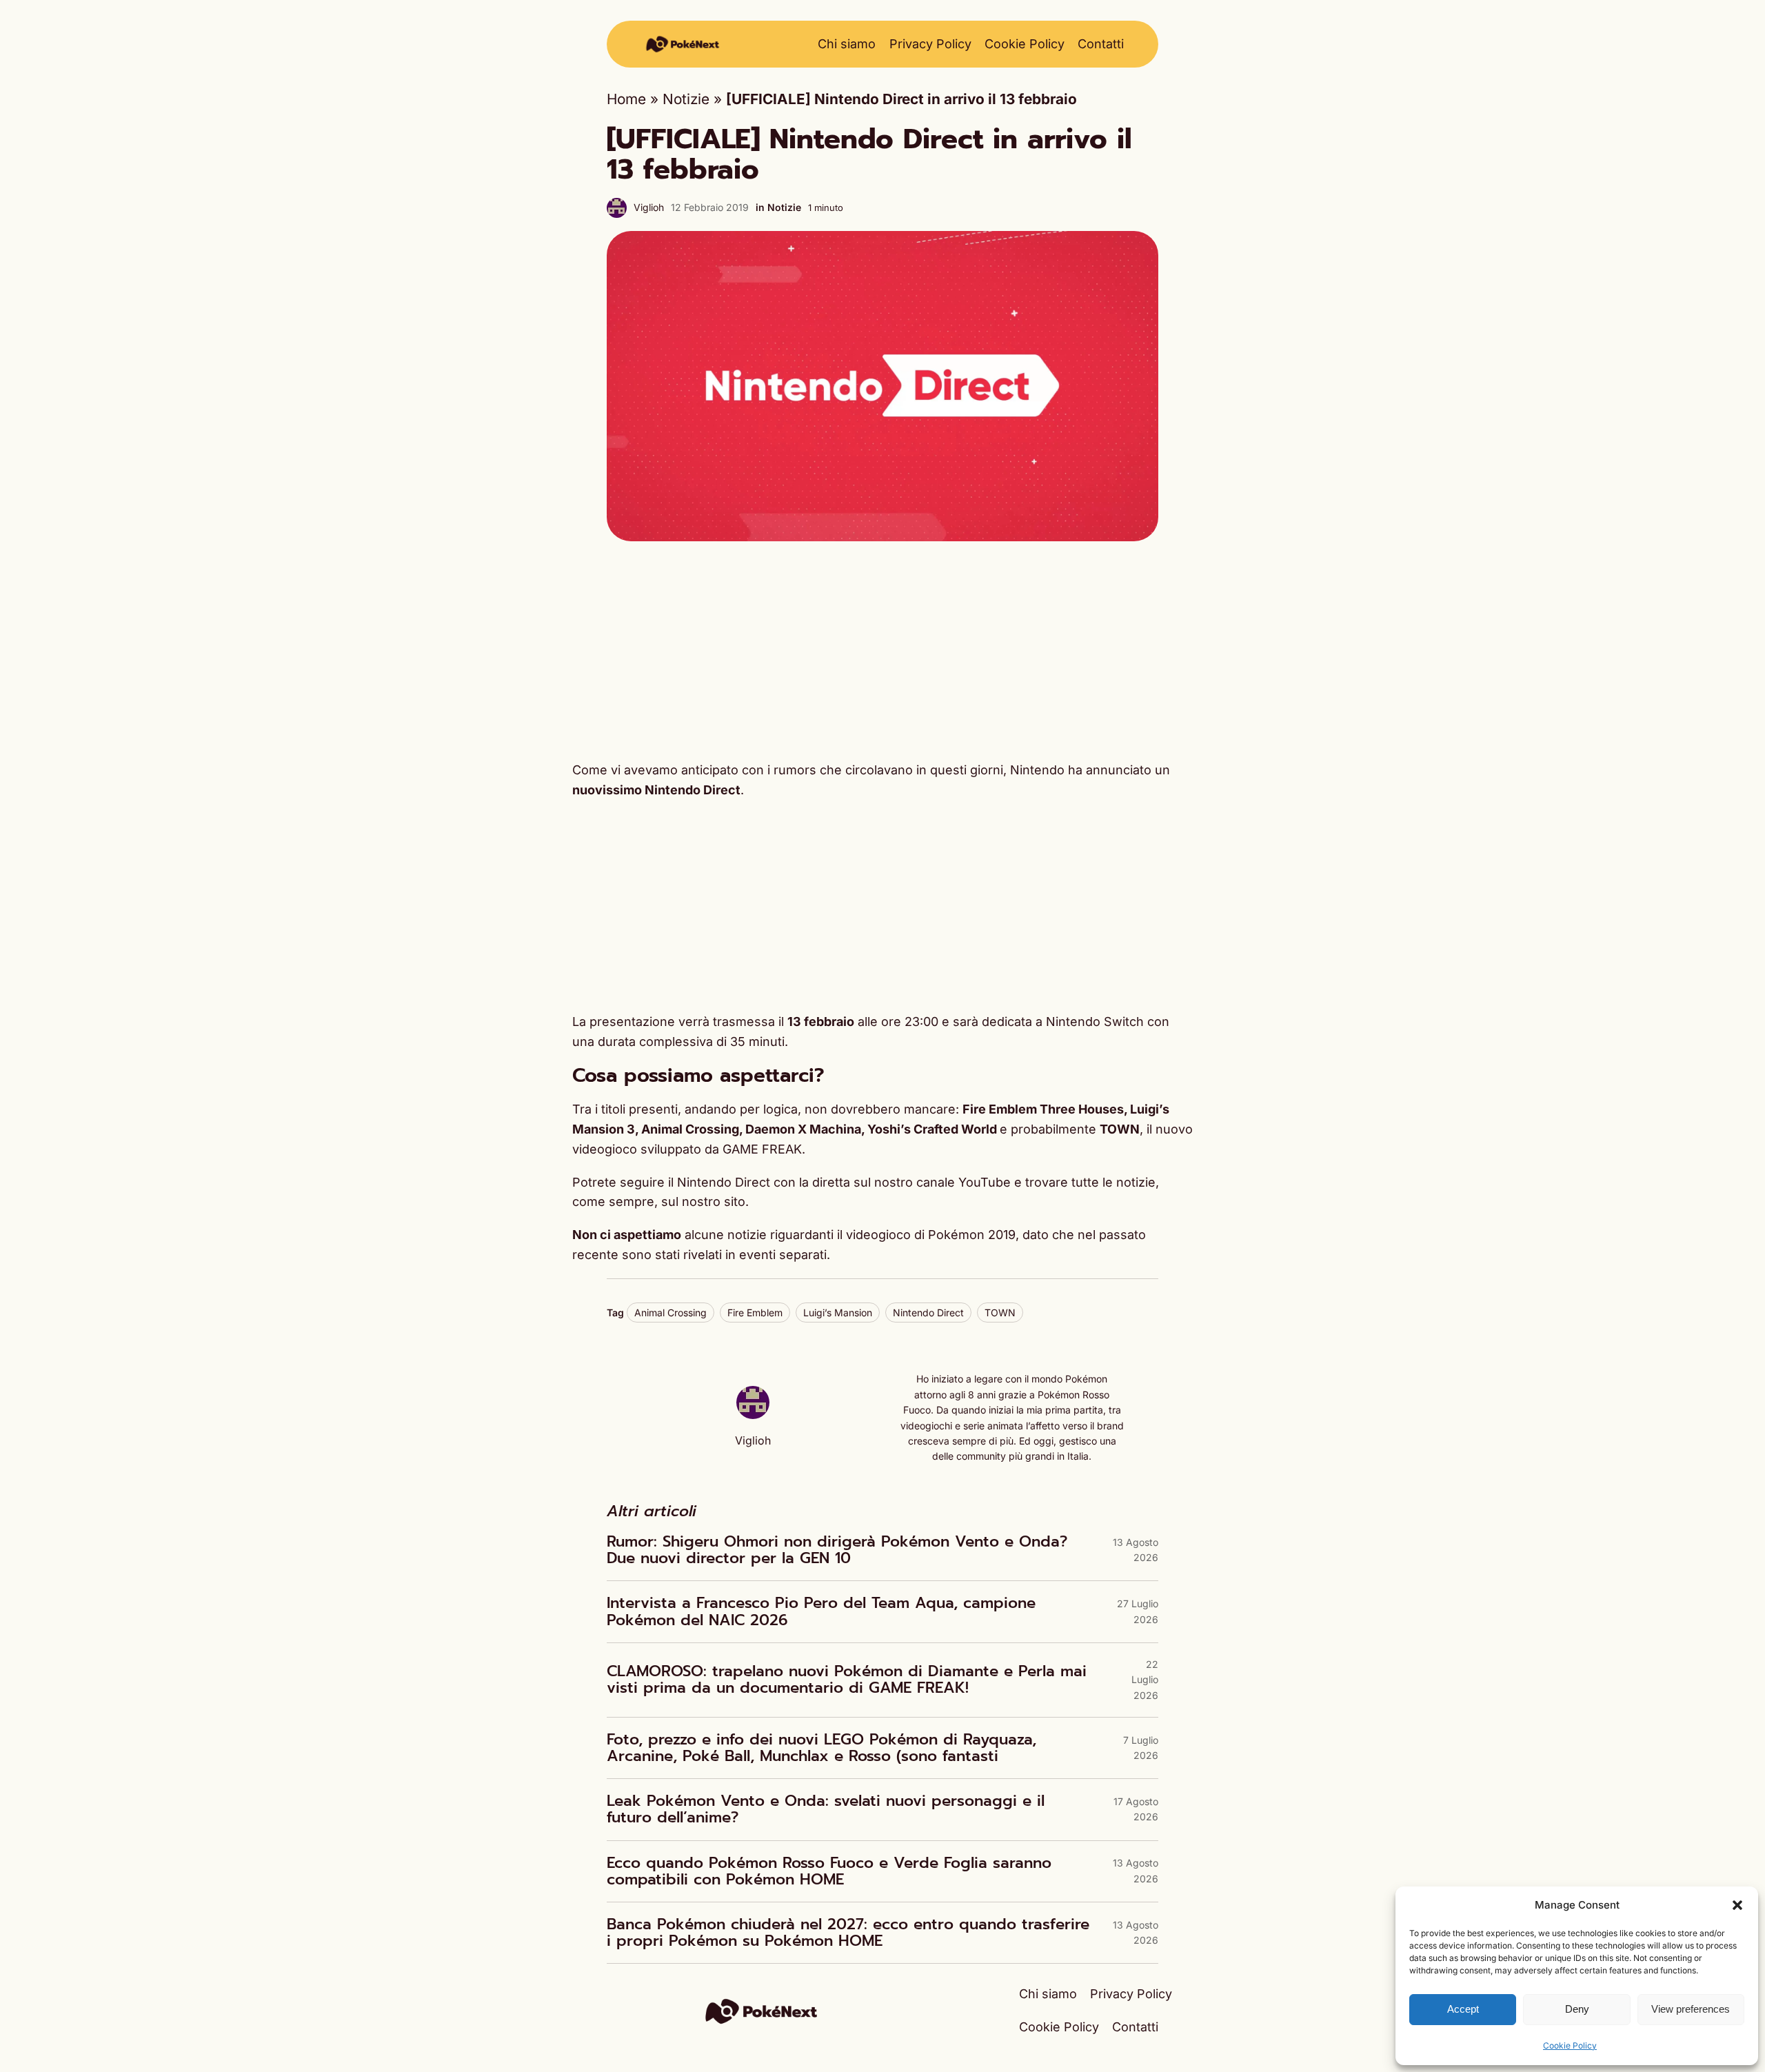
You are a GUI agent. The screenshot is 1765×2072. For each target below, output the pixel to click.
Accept (1463, 2009)
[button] (1737, 1905)
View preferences (1691, 2009)
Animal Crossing (670, 1312)
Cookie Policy (1570, 2045)
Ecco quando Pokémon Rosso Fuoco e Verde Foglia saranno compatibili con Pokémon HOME (829, 1871)
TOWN (1000, 1312)
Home (626, 99)
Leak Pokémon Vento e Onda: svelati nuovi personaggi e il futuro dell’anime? (826, 1809)
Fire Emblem (755, 1312)
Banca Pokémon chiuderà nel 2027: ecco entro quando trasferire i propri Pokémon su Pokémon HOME (848, 1933)
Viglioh (649, 207)
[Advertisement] (882, 651)
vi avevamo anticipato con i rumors (714, 770)
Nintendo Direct (928, 1312)
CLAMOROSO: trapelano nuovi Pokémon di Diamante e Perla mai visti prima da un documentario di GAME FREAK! (847, 1680)
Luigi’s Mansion (838, 1312)
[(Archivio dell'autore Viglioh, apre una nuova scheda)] (753, 1414)
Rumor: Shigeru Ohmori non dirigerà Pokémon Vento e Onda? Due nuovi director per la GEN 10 (837, 1550)
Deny (1577, 2009)
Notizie (686, 99)
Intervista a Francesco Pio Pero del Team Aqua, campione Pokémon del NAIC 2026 (821, 1611)
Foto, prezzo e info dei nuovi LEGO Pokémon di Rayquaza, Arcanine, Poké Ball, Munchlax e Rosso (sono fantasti (821, 1748)
